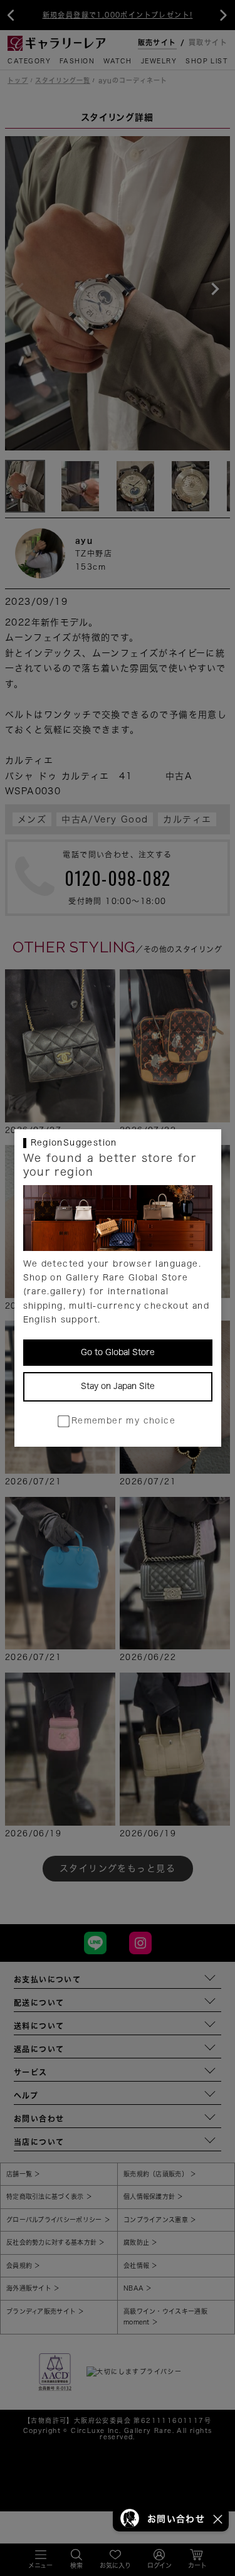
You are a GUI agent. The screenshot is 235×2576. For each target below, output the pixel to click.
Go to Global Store (118, 1352)
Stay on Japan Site (118, 1386)
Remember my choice (123, 1421)
